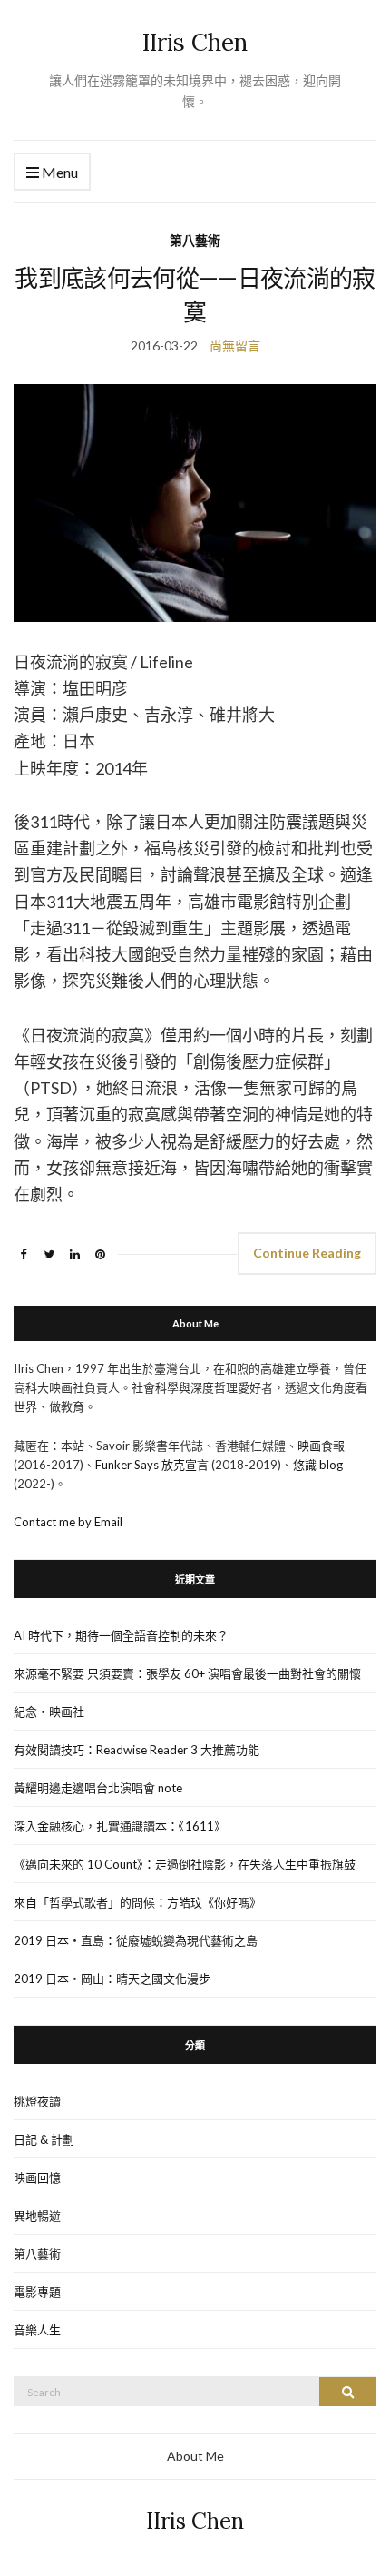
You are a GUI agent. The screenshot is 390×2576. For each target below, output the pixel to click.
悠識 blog (318, 1465)
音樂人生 (37, 2330)
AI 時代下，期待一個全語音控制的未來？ (121, 1635)
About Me (195, 2456)
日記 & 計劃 (44, 2139)
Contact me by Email (68, 1522)
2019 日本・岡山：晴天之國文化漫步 (112, 1979)
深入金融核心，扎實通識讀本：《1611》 (120, 1826)
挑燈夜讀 (37, 2101)
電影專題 (37, 2292)
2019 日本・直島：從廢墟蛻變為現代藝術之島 (136, 1940)
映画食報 (321, 1446)
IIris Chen (195, 42)
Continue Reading (307, 1253)
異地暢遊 (37, 2216)
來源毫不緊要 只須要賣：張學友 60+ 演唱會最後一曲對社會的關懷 (187, 1673)
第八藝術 (195, 240)
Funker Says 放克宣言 (152, 1465)
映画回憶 (37, 2177)
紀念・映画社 (49, 1712)
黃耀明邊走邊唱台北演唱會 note (98, 1788)
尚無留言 (235, 345)
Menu (58, 172)
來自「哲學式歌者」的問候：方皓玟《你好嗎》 (137, 1902)
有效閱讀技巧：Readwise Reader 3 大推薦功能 (136, 1750)
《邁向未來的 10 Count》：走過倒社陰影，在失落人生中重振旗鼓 (185, 1864)
